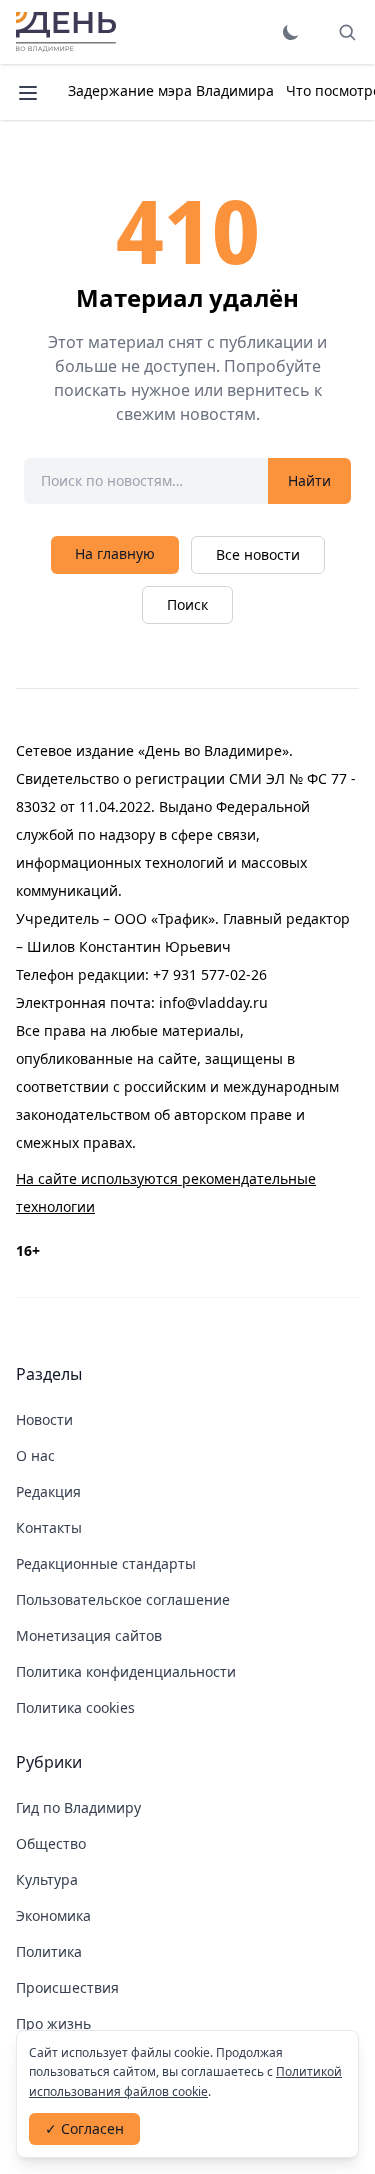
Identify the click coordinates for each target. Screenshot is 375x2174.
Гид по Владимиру (78, 1807)
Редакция (48, 1491)
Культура (47, 1879)
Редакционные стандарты (106, 1563)
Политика (49, 1951)
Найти (309, 480)
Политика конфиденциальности (126, 1671)
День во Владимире (66, 32)
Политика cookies (75, 1707)
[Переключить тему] (291, 32)
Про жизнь (53, 2023)
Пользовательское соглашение (123, 1599)
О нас (35, 1455)
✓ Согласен (84, 2128)
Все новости (258, 554)
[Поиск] (347, 32)
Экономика (53, 1915)
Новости (44, 1419)
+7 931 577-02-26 (210, 974)
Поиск (187, 604)
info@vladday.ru (213, 1002)
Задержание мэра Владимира (171, 90)
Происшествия (67, 1987)
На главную (115, 553)
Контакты (49, 1527)
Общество (51, 1843)
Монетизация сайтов (89, 1635)
